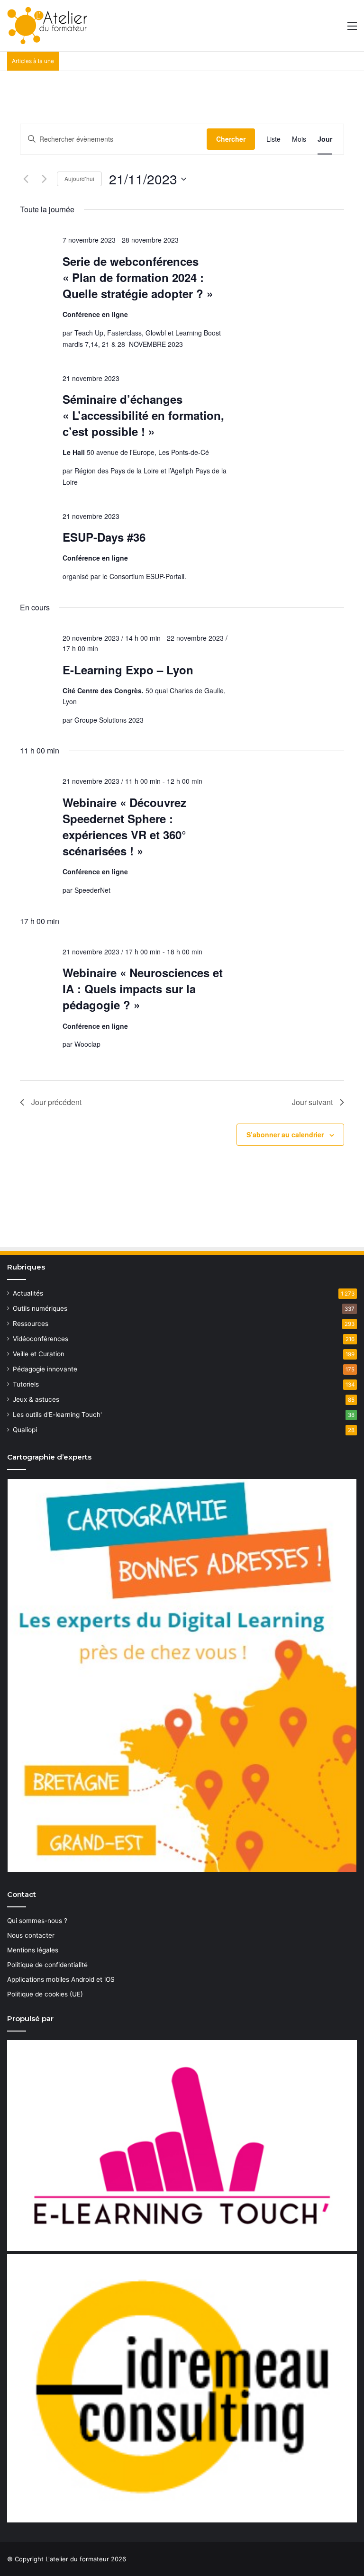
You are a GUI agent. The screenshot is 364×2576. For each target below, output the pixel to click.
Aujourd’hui (79, 178)
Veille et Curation (39, 1354)
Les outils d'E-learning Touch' (57, 1415)
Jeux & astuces (36, 1399)
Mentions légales (33, 1950)
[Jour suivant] (44, 179)
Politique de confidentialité (47, 1965)
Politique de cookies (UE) (45, 1994)
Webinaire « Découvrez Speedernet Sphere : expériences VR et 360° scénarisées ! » (124, 826)
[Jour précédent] (26, 179)
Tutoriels (26, 1384)
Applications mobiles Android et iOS (61, 1979)
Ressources (31, 1324)
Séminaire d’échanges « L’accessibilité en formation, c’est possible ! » (143, 415)
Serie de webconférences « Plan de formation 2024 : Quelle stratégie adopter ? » (138, 277)
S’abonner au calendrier (285, 1134)
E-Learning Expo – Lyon (128, 670)
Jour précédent (56, 1102)
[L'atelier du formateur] (47, 26)
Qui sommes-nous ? (37, 1921)
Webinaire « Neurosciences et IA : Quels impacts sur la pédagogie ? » (143, 989)
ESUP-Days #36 (104, 537)
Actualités (28, 1293)
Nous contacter (31, 1935)
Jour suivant (312, 1102)
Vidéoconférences (41, 1339)
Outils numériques (40, 1308)
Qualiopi (25, 1430)
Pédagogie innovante (45, 1369)
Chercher (231, 139)
